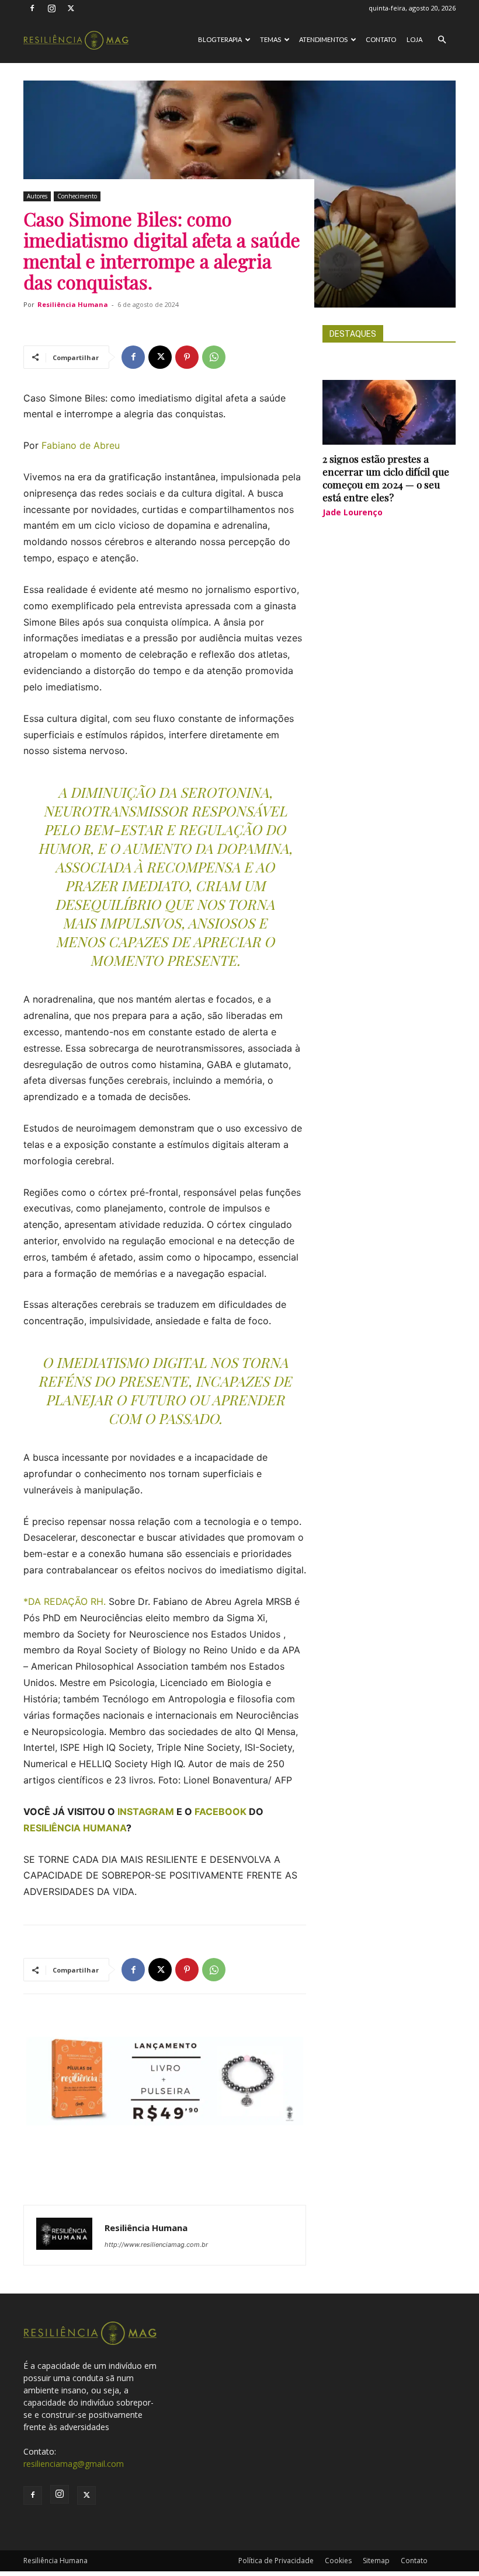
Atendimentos (323, 39)
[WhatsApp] (214, 357)
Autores (37, 196)
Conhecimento (77, 196)
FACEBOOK (221, 1811)
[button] (442, 40)
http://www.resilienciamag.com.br (156, 2245)
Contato (381, 39)
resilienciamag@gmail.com (74, 2464)
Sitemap (376, 2561)
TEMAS (270, 39)
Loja (414, 39)
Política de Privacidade (276, 2561)
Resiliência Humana (73, 304)
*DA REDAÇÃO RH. (65, 1601)
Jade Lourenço (353, 512)
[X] (71, 8)
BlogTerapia (220, 39)
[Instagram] (51, 8)
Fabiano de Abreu (81, 445)
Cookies (338, 2561)
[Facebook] (32, 8)
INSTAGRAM (146, 1811)
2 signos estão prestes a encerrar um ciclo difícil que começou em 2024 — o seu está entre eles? (386, 478)
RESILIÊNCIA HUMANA (75, 1828)
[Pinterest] (187, 357)
